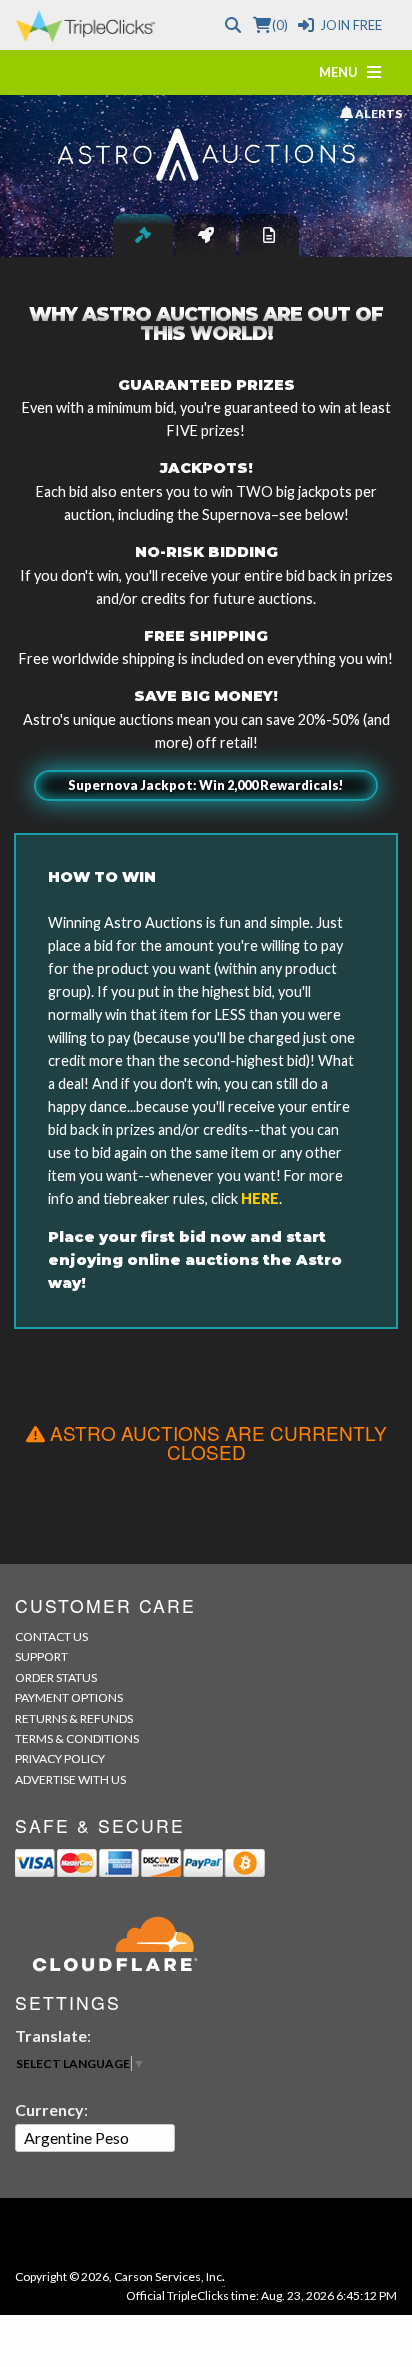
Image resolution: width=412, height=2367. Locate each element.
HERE (260, 1198)
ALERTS (377, 113)
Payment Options (69, 1697)
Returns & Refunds (74, 1718)
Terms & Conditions (77, 1738)
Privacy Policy (60, 1758)
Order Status (56, 1677)
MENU (343, 72)
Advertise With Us (70, 1779)
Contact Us (51, 1636)
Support (41, 1656)
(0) (279, 25)
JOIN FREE (351, 25)
